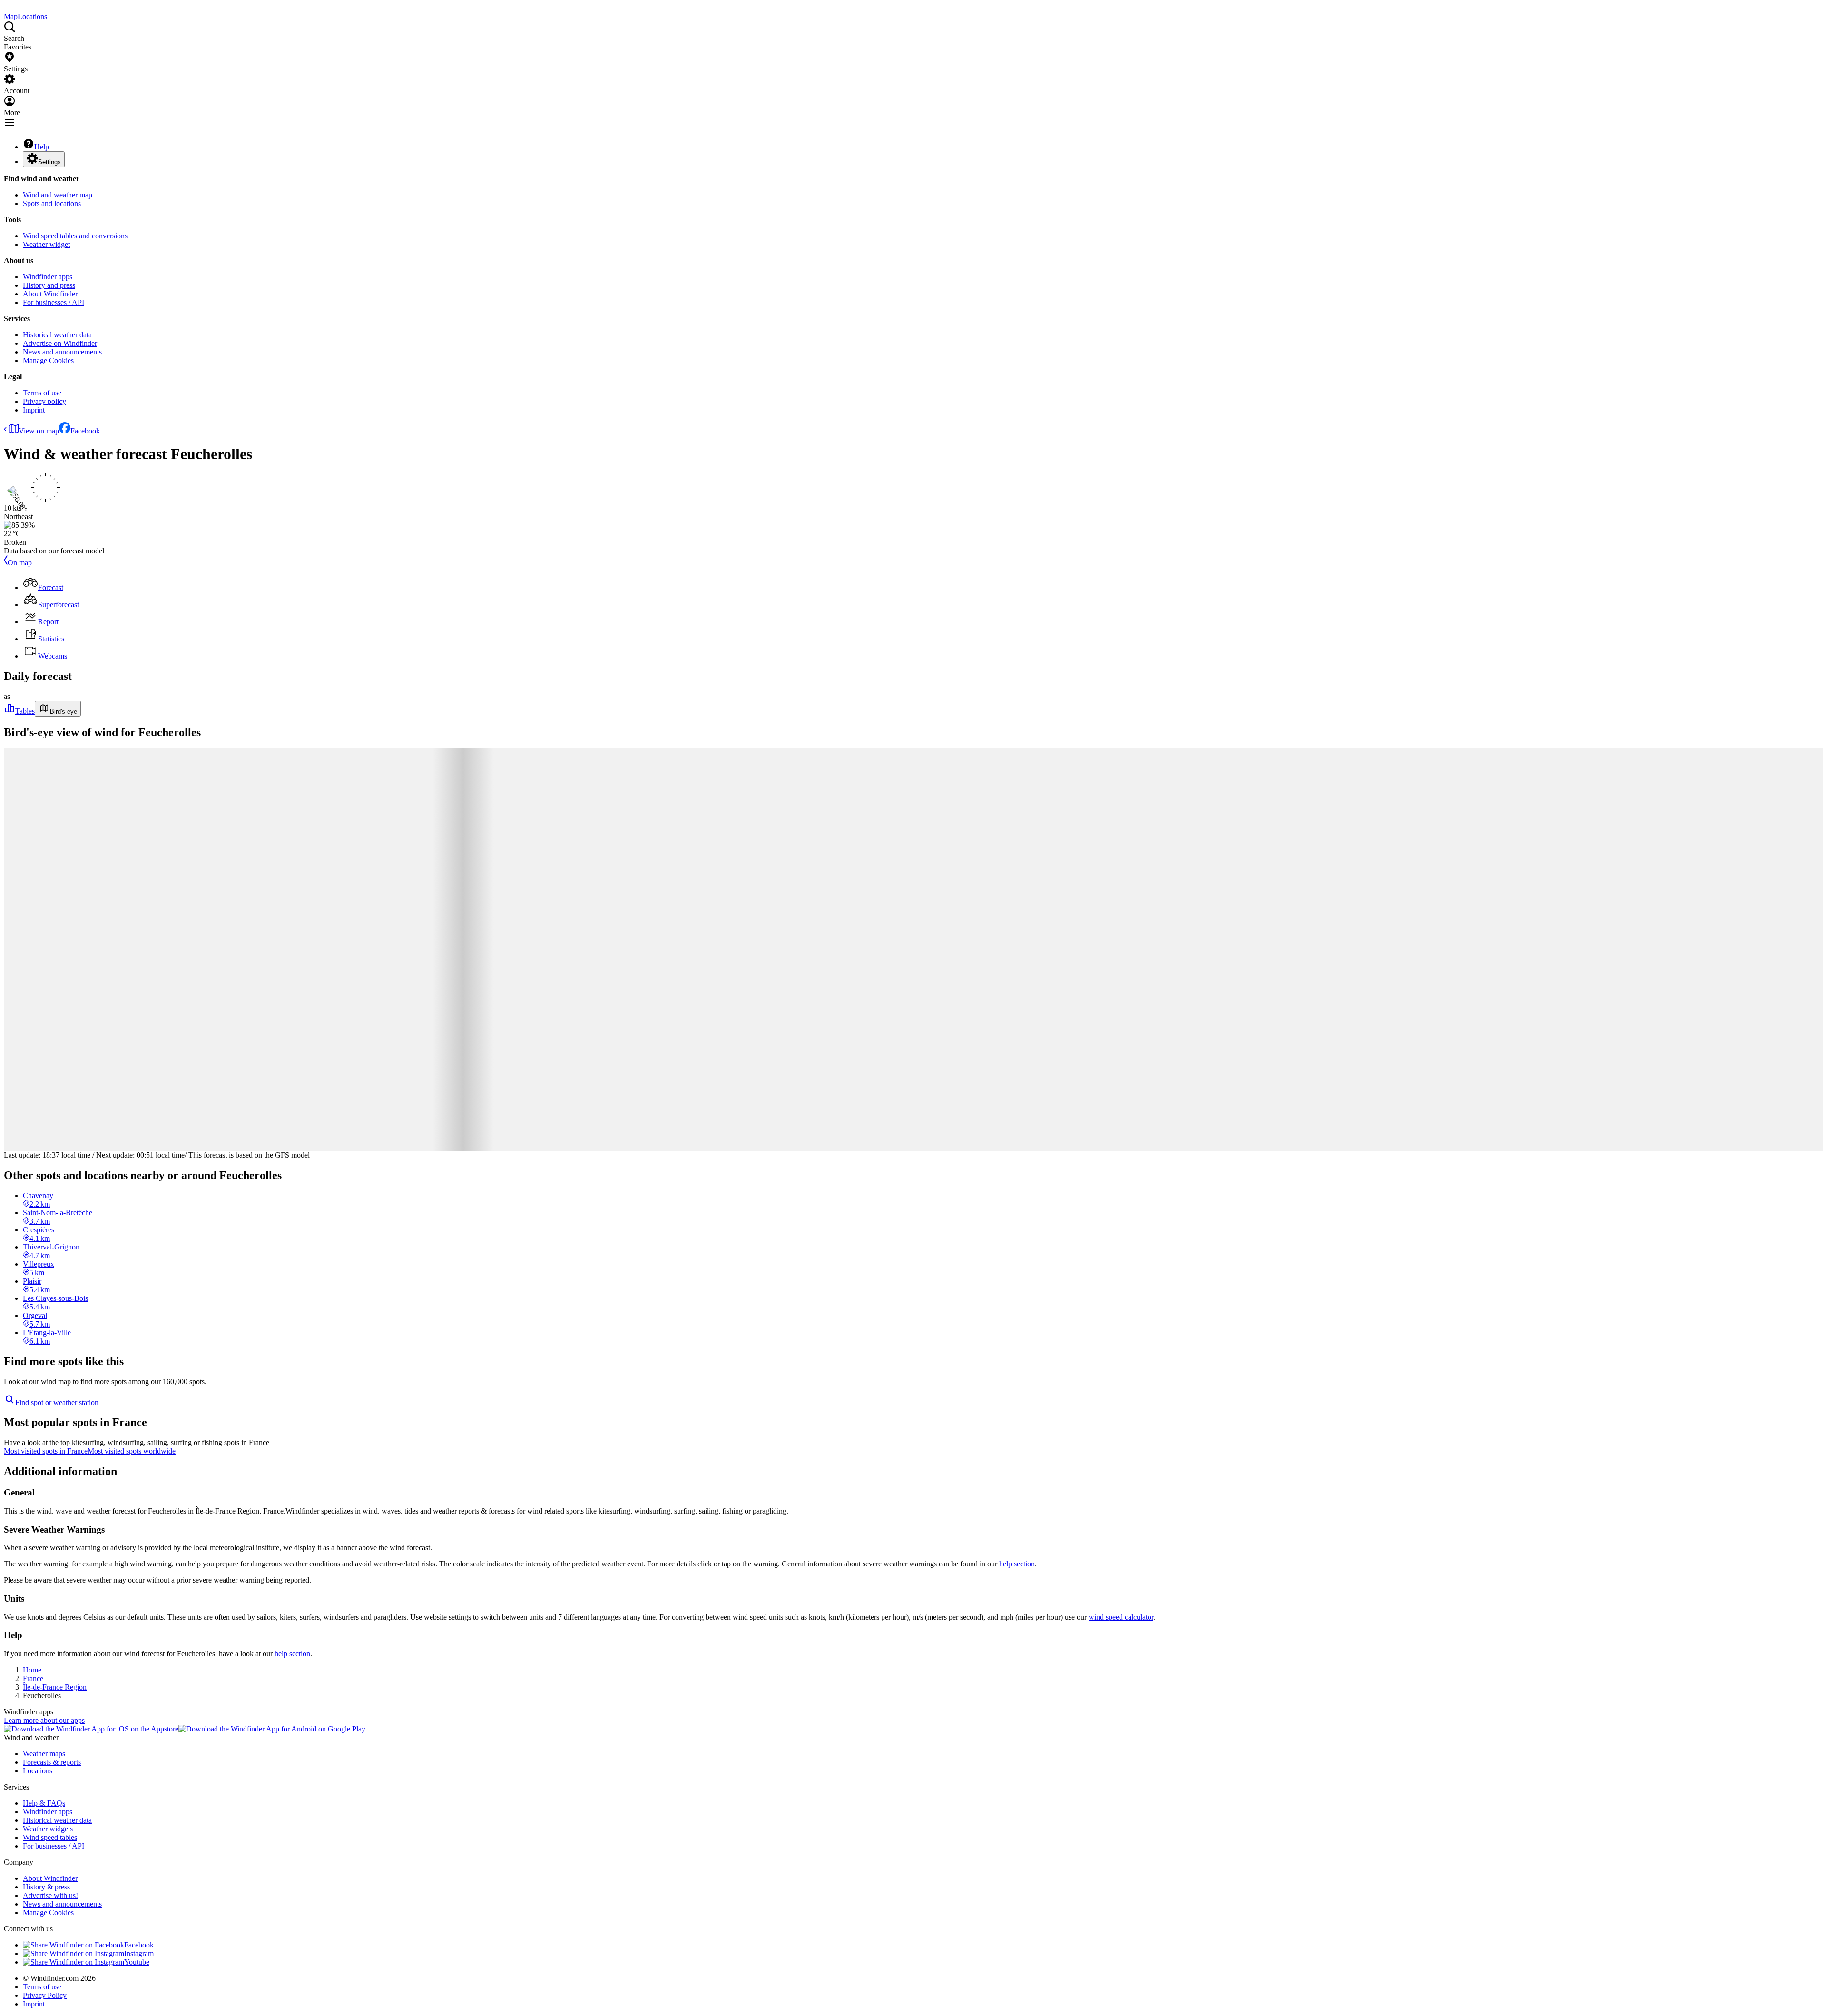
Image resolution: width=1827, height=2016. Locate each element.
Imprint (34, 410)
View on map (39, 431)
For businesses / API (54, 302)
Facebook (85, 431)
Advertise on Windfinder (60, 343)
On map (20, 563)
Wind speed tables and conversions (75, 236)
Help (42, 147)
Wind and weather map (58, 195)
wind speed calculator (1121, 1617)
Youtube (137, 1962)
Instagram (139, 1953)
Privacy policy (44, 401)
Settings (49, 162)
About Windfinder (50, 294)
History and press (49, 285)
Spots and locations (52, 203)
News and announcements (62, 352)
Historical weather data (57, 335)
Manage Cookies (48, 360)
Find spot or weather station (57, 1402)
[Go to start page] (5, 8)
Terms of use (42, 393)
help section (1017, 1564)
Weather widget (46, 244)
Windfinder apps (48, 277)
